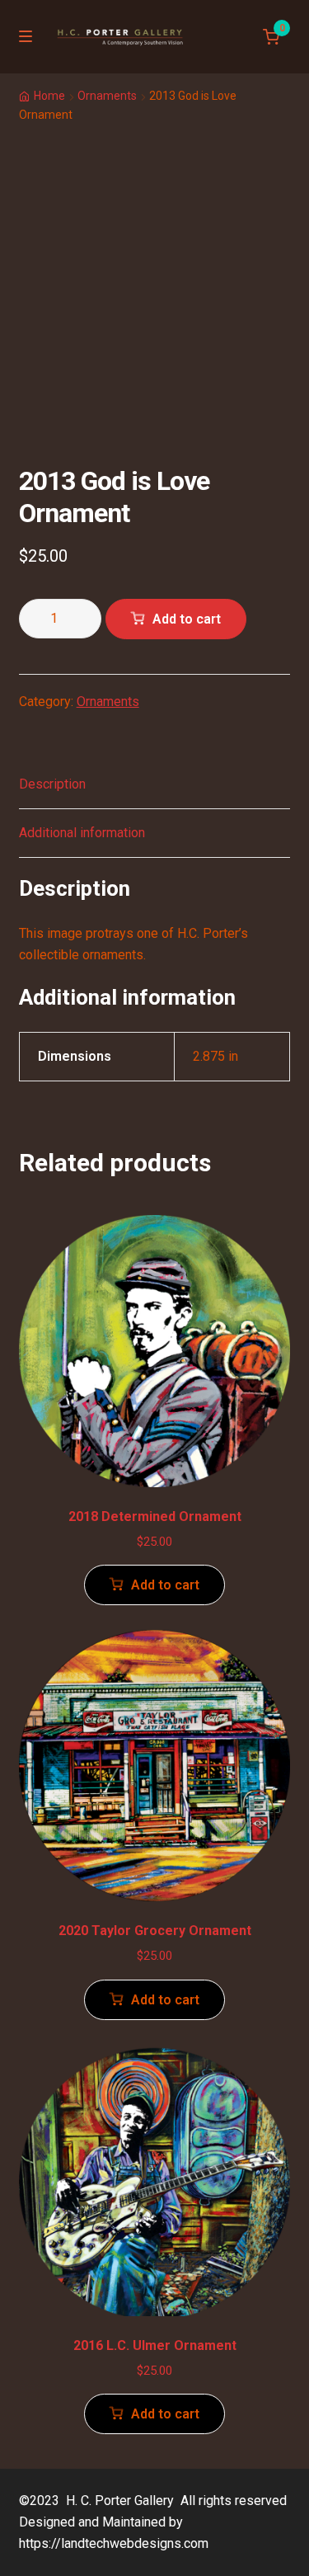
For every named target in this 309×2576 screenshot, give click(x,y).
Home (49, 96)
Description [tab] (52, 784)
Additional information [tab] (82, 833)
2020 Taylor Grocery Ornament (155, 1931)
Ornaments (107, 96)
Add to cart (187, 619)
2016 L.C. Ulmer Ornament (155, 2345)
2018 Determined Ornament (155, 1516)
